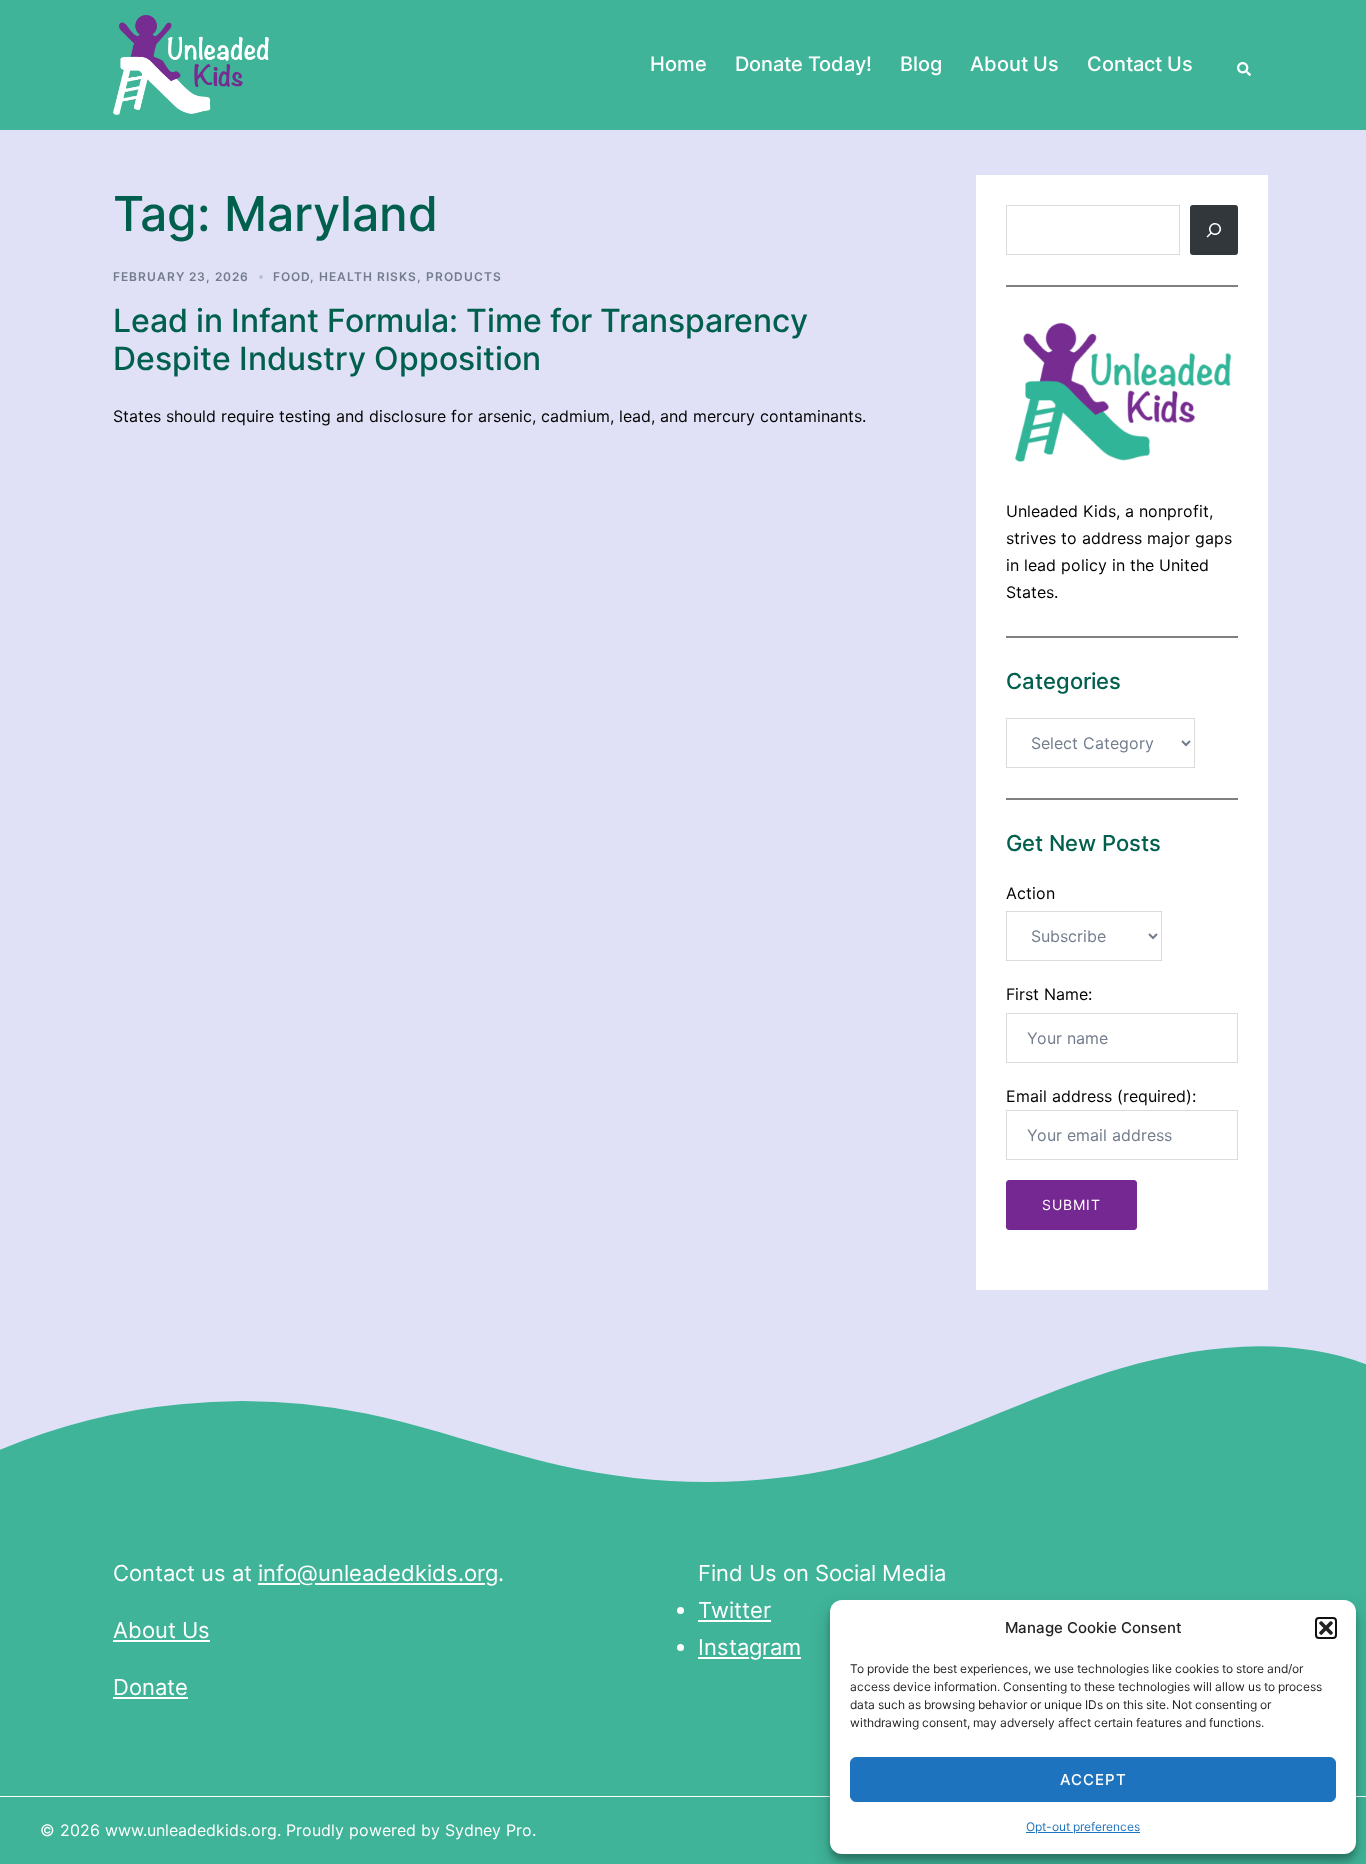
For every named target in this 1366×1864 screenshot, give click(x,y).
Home (678, 64)
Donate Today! (803, 64)
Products (464, 276)
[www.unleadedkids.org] (191, 63)
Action (1030, 893)
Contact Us (1140, 64)
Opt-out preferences (1083, 1826)
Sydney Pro (488, 1830)
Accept (1093, 1779)
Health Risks (368, 276)
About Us (1014, 64)
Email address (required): (1101, 1096)
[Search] (1214, 230)
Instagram (749, 1647)
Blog (921, 64)
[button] (1326, 1628)
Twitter (734, 1610)
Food (291, 276)
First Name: (1049, 994)
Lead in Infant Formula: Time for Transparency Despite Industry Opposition (460, 339)
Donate (150, 1687)
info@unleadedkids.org (378, 1573)
